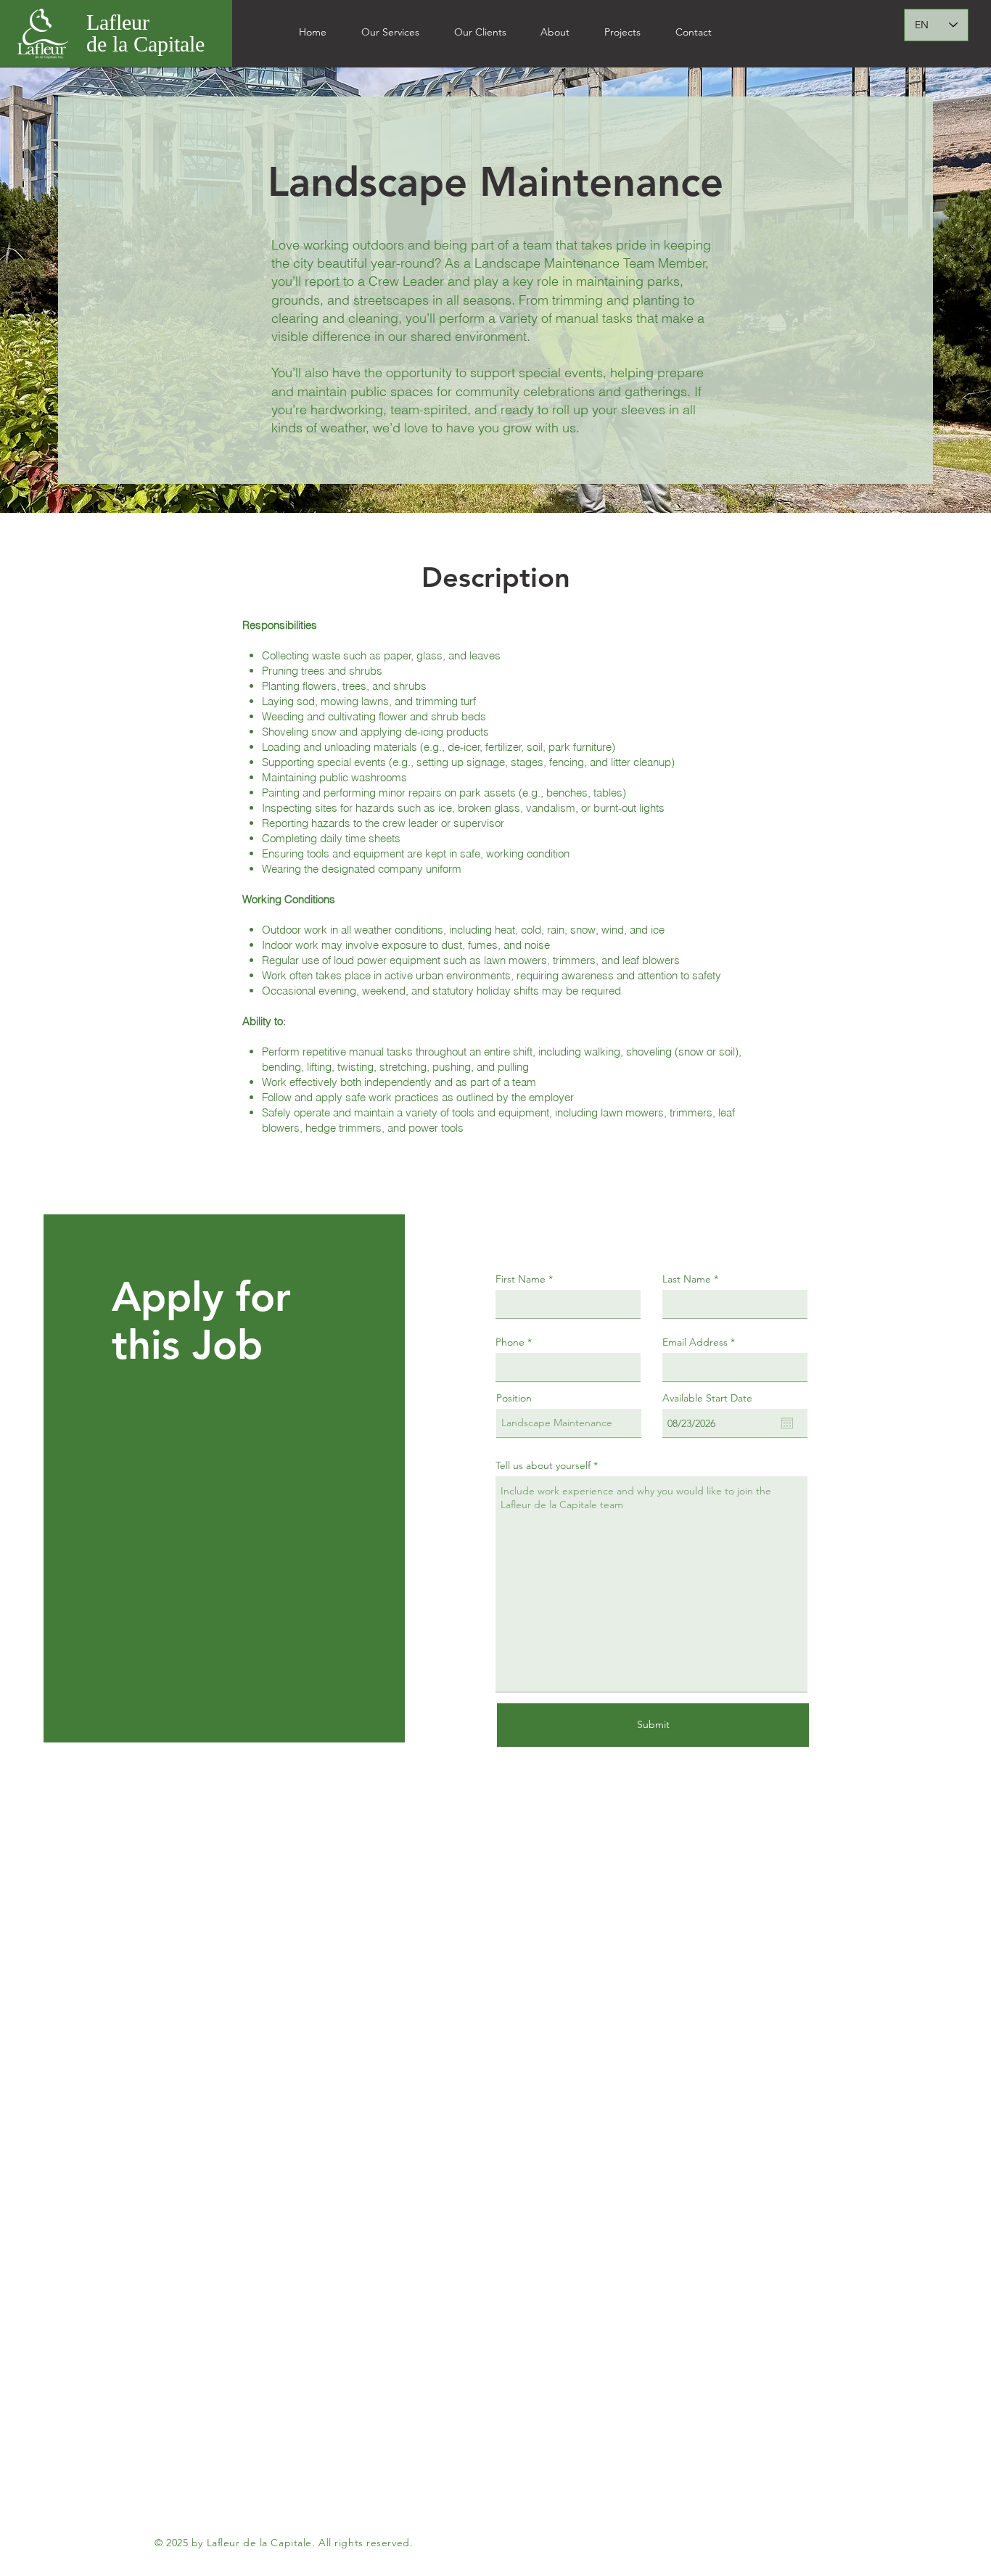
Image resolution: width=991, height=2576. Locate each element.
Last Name (687, 1279)
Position (514, 1398)
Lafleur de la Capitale (145, 33)
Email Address (695, 1342)
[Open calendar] (787, 1423)
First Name (521, 1279)
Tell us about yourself (543, 1465)
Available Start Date (707, 1398)
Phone (510, 1342)
